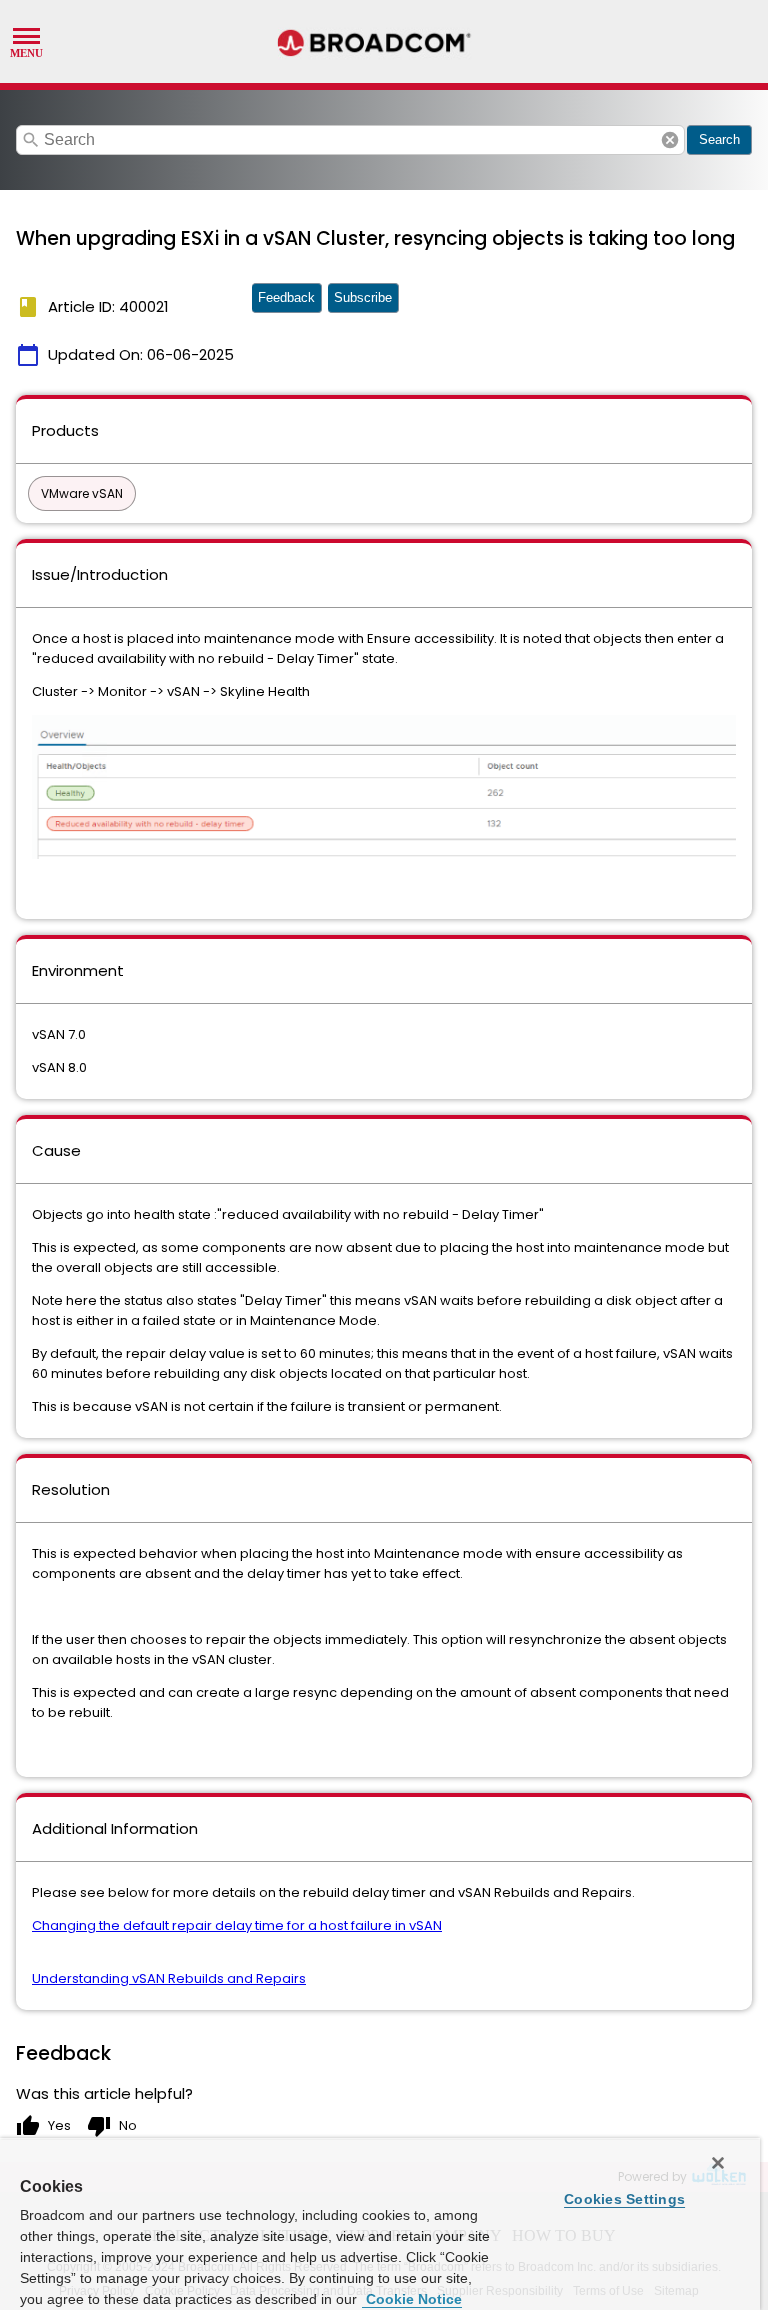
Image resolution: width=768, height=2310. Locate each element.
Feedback (286, 297)
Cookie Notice (412, 2299)
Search (719, 139)
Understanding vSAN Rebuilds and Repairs (169, 1978)
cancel (670, 140)
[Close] (718, 2163)
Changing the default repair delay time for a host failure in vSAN (237, 1925)
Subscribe (363, 297)
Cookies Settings (624, 2199)
